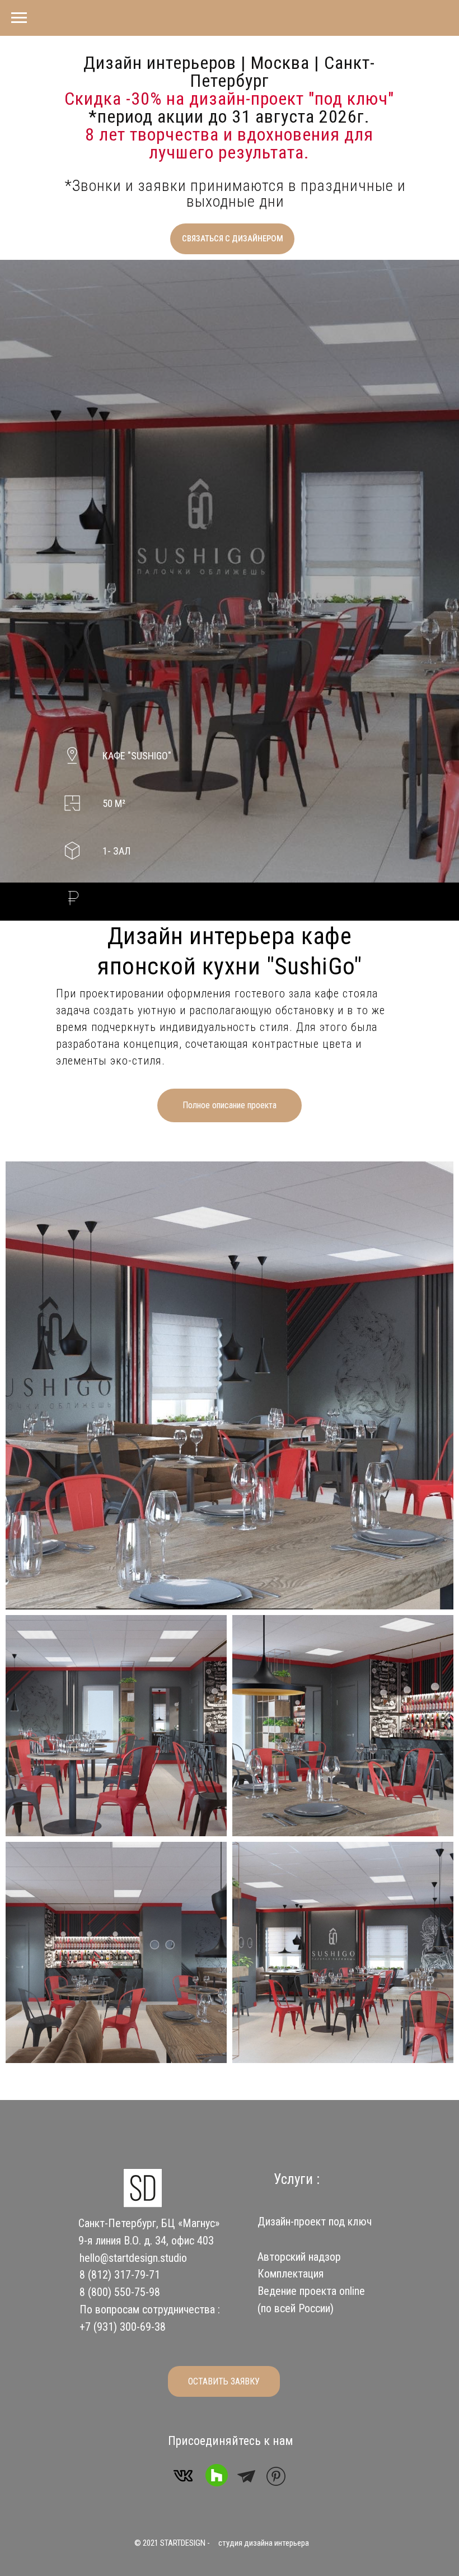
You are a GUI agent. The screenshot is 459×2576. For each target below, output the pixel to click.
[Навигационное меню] (19, 18)
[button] (232, 239)
